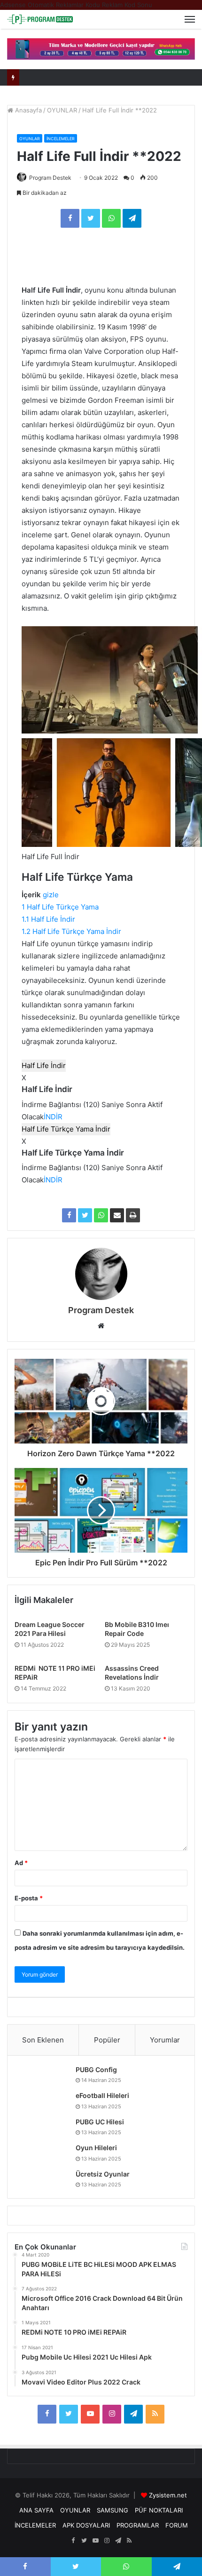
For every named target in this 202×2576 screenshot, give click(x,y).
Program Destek (50, 178)
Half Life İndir (44, 1065)
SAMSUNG (113, 2510)
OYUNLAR (62, 110)
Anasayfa (27, 110)
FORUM (177, 2525)
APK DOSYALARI (86, 2525)
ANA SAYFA (36, 2510)
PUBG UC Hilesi (100, 2122)
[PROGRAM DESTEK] (40, 19)
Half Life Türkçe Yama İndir (66, 1129)
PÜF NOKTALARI (159, 2510)
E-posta (29, 1898)
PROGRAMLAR (138, 2525)
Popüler (107, 2040)
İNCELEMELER (61, 139)
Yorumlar (165, 2040)
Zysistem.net (168, 2495)
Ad (21, 1863)
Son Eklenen (43, 2040)
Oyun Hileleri (96, 2148)
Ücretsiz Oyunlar (103, 2174)
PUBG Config (96, 2070)
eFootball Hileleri (102, 2095)
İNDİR (53, 1117)
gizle (51, 895)
